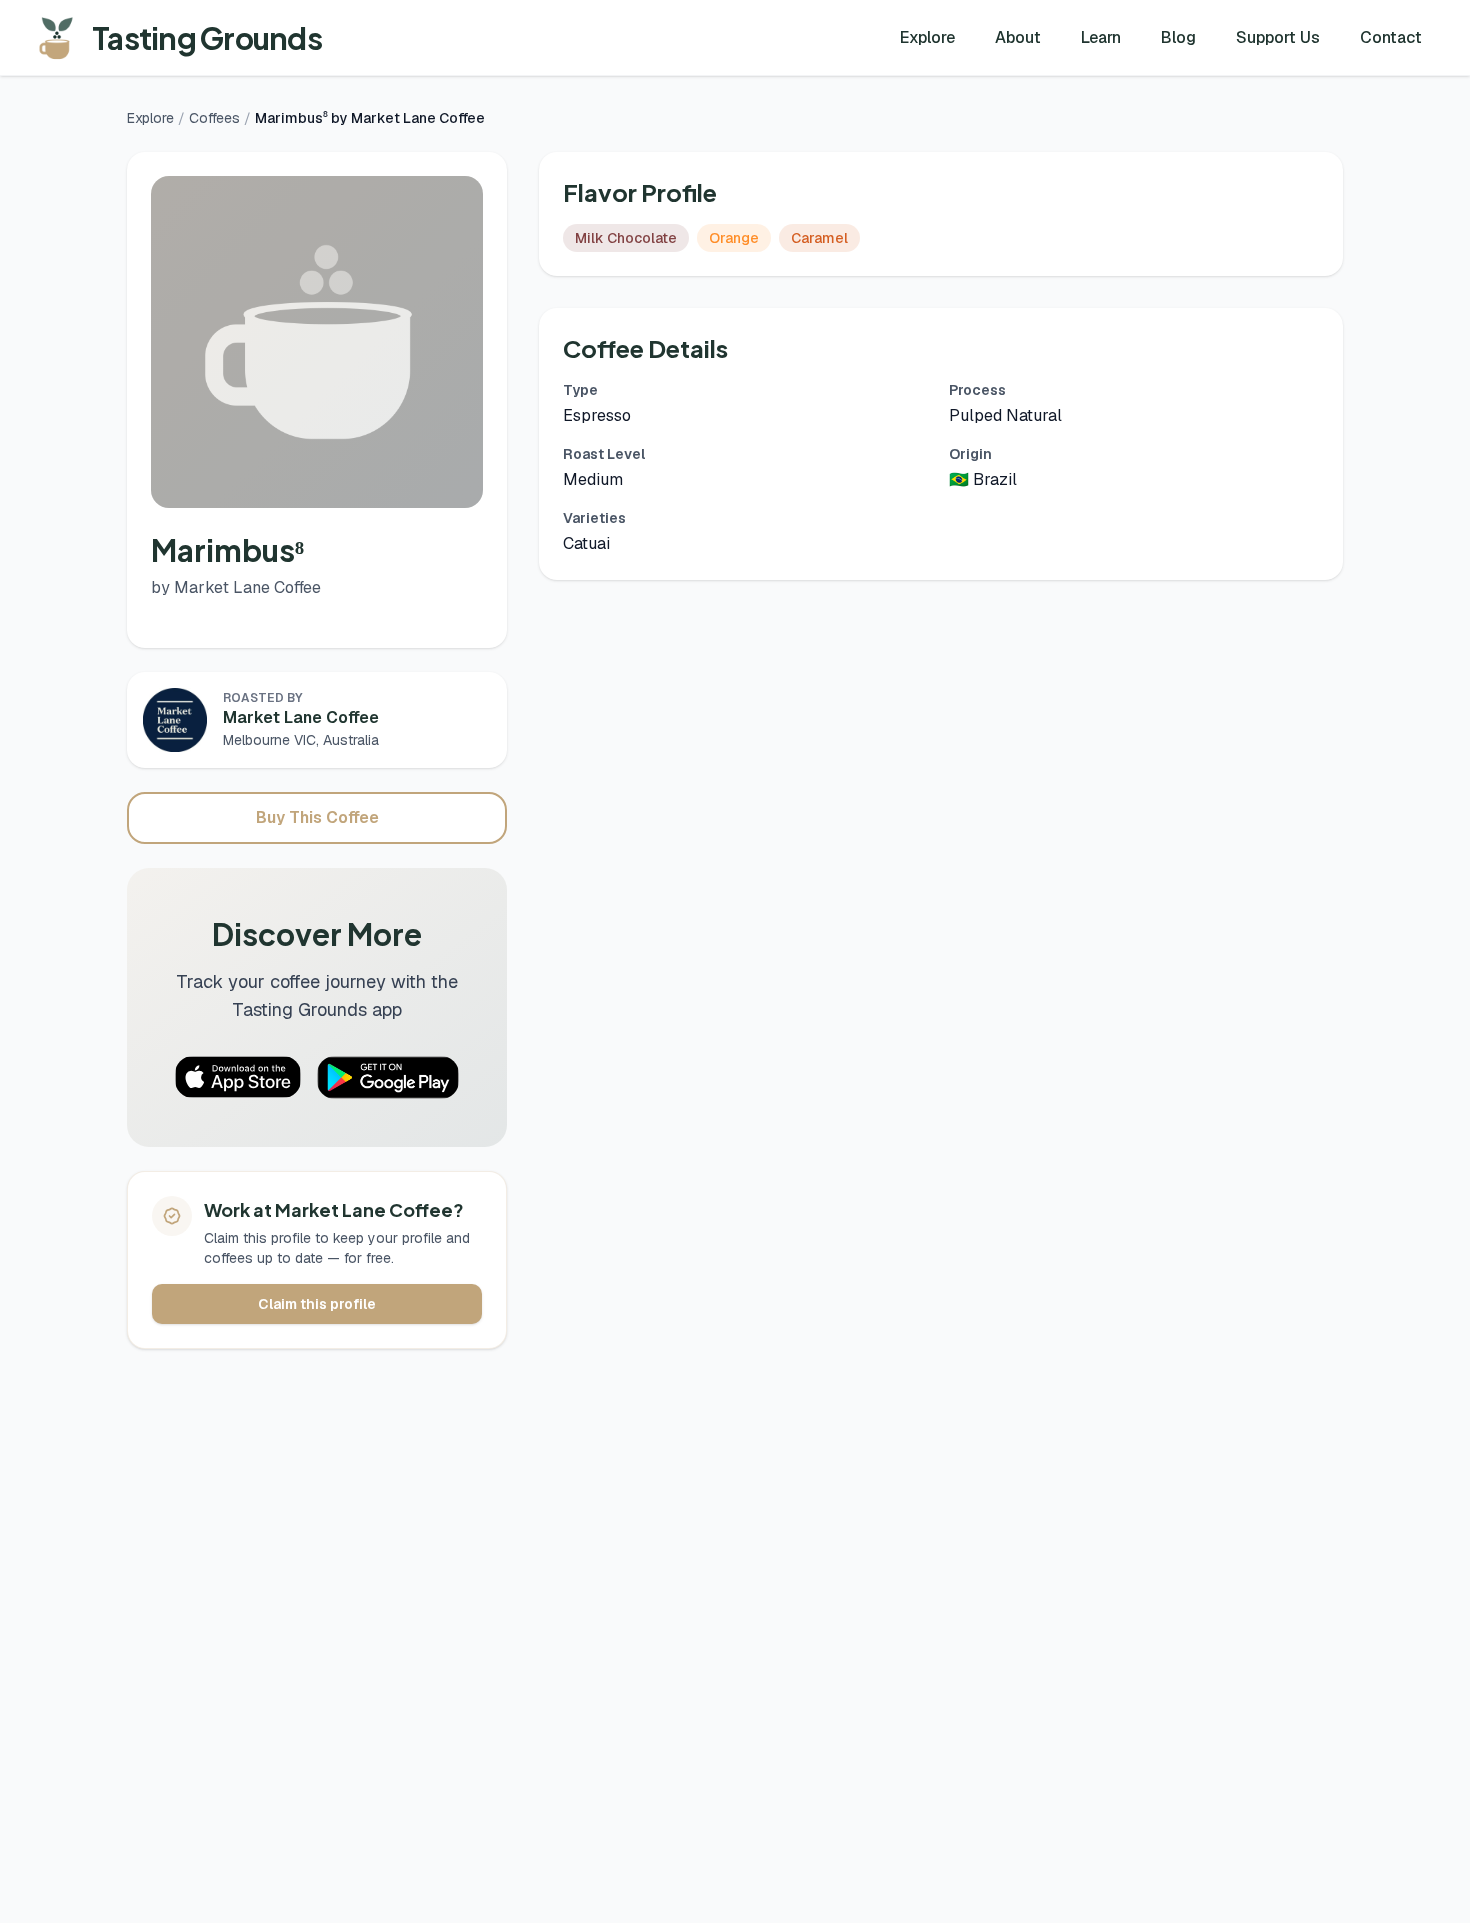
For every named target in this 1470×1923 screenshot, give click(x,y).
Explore (927, 37)
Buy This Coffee (317, 817)
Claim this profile (317, 1304)
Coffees (214, 118)
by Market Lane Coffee (236, 587)
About (1018, 37)
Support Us (1278, 37)
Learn (1101, 37)
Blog (1178, 37)
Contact (1391, 37)
